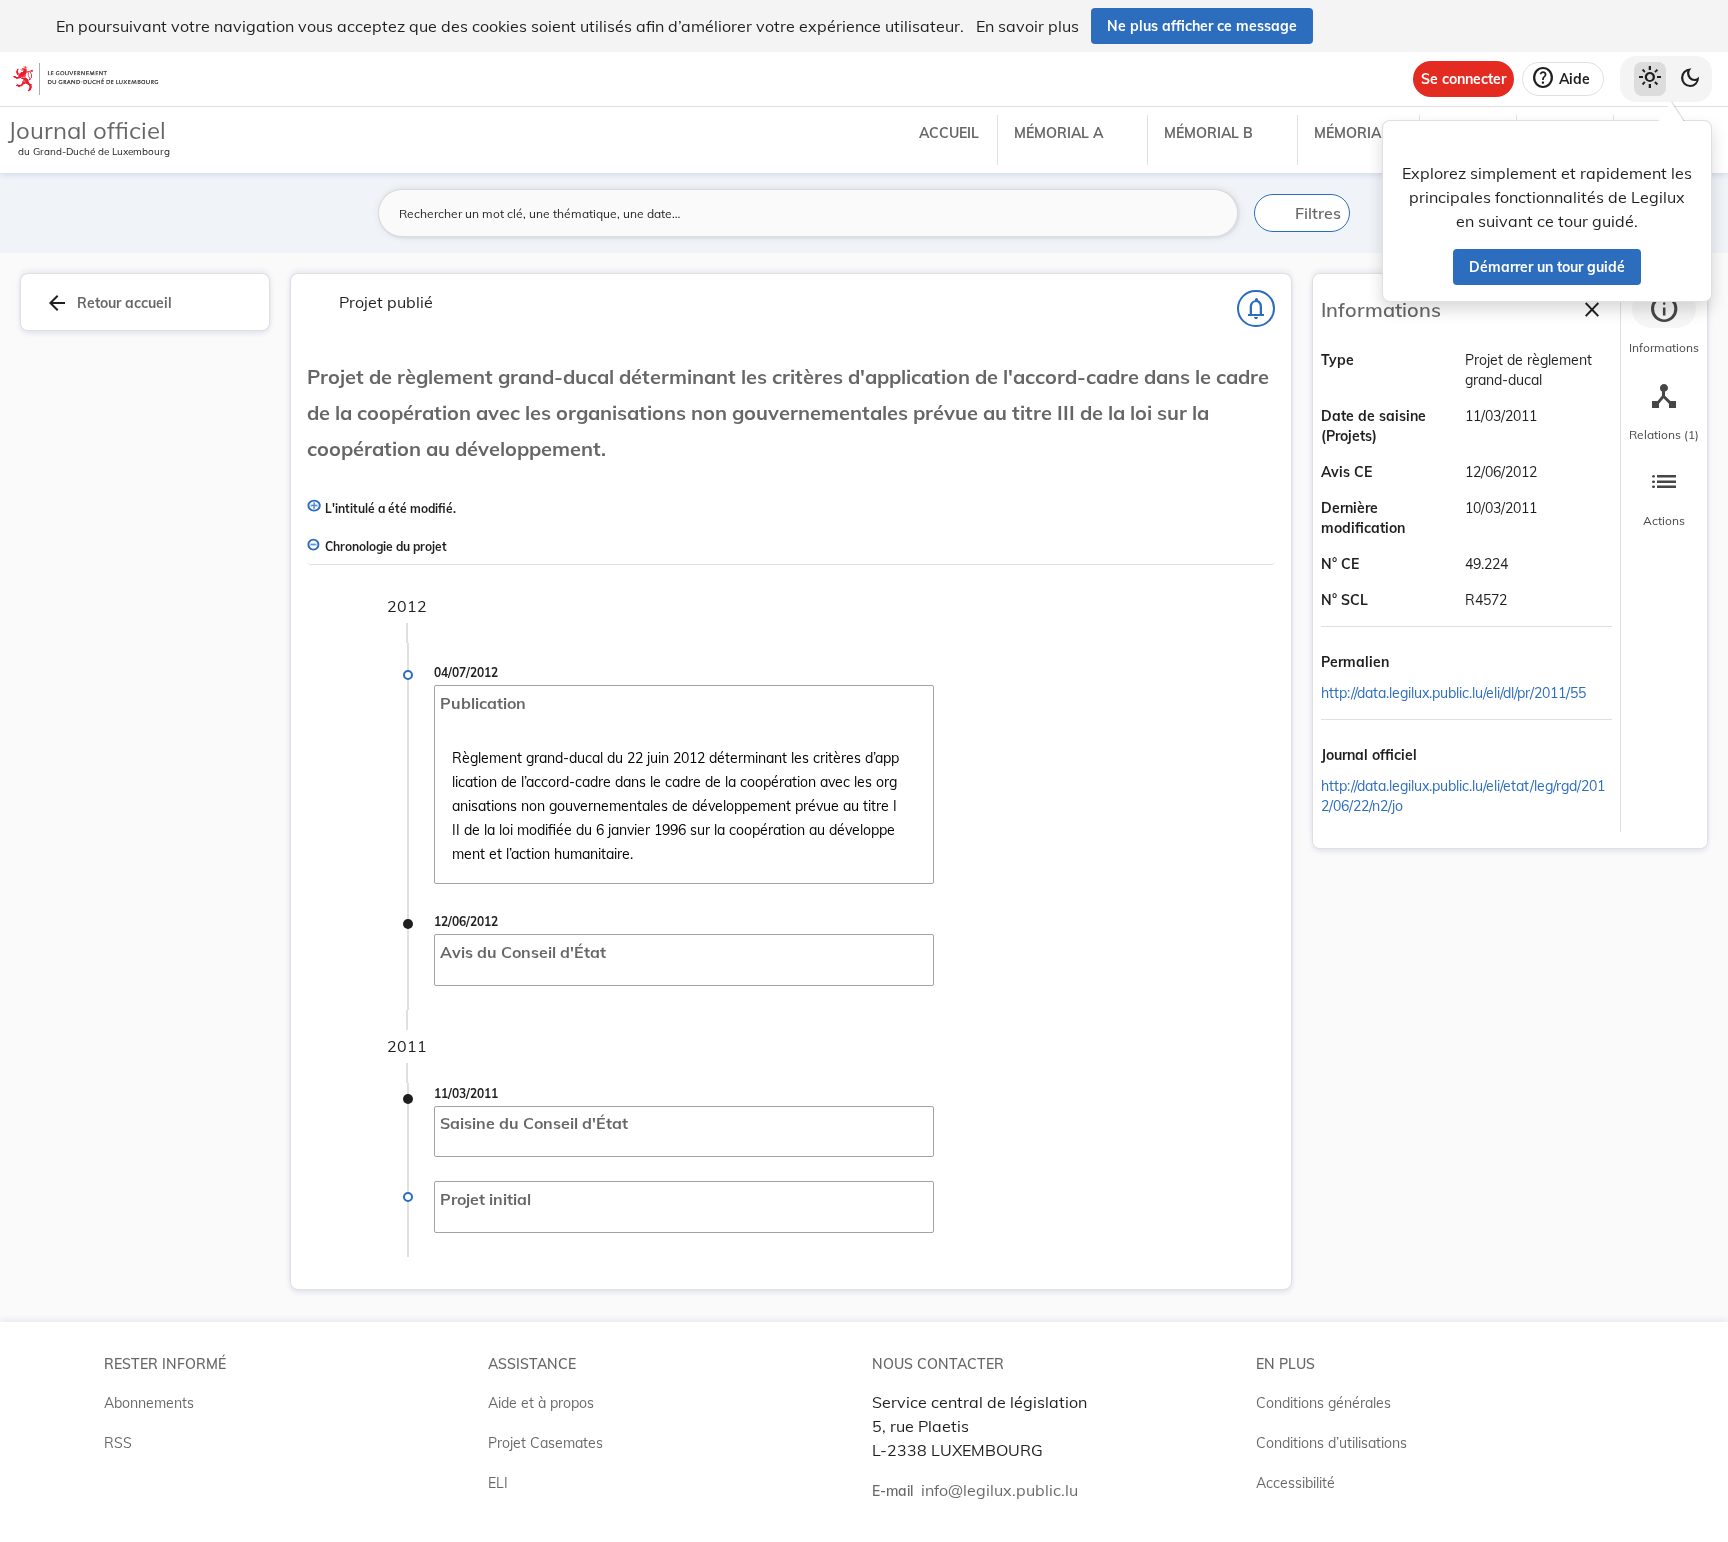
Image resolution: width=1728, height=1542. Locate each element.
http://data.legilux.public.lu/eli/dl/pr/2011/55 (1453, 693)
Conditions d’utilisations (1331, 1443)
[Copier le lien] (1417, 663)
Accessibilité (1295, 1483)
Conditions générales (1323, 1403)
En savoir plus (1027, 26)
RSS (118, 1443)
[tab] (1664, 325)
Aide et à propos (541, 1403)
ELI (498, 1483)
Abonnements (149, 1403)
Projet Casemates (545, 1443)
